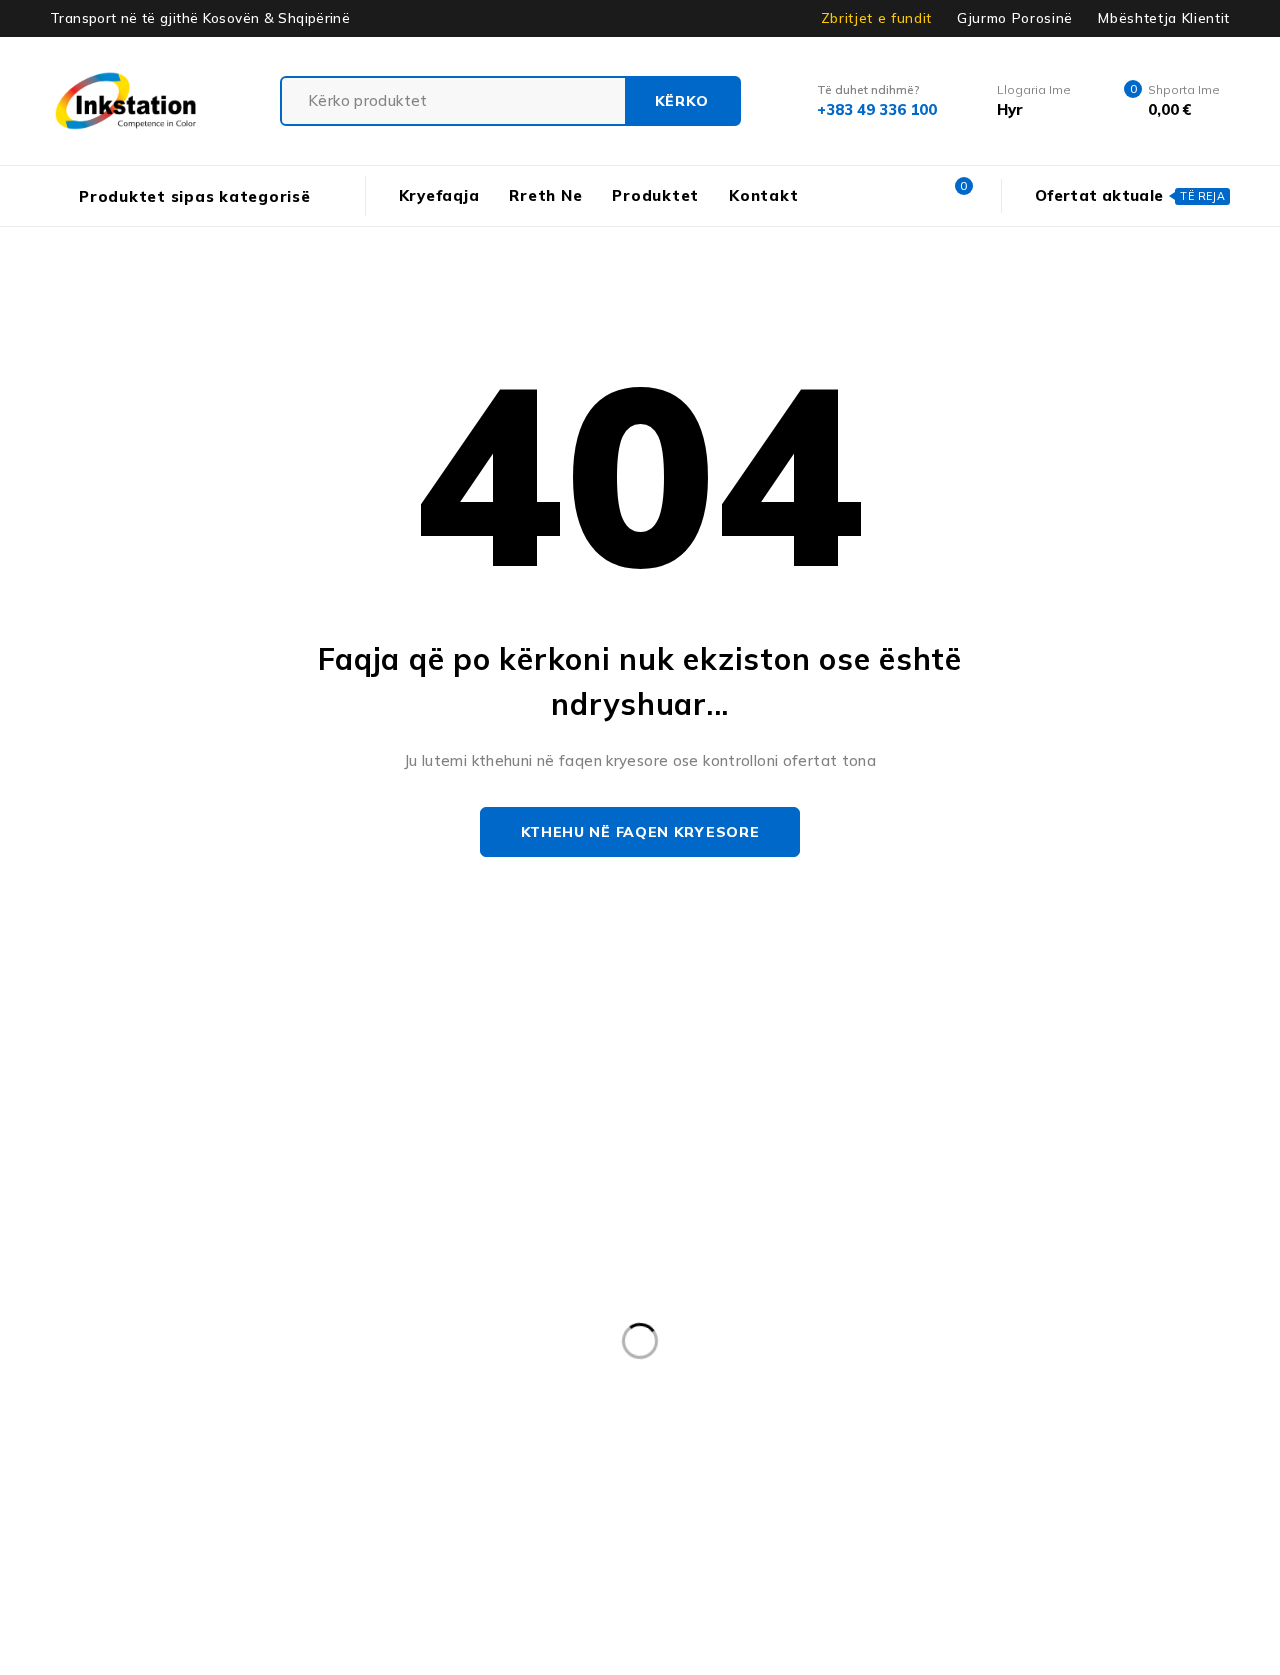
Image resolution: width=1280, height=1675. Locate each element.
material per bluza (638, 1489)
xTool (1212, 1530)
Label (697, 1448)
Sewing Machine (807, 1530)
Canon (645, 1407)
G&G (385, 1448)
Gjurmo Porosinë (1015, 18)
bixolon (43, 1407)
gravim (472, 1448)
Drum (1111, 1407)
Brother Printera (348, 1407)
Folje (306, 1448)
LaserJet (1011, 1448)
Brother (219, 1407)
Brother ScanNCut (514, 1407)
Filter (36, 1448)
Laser (916, 1448)
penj (1027, 1489)
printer (188, 1530)
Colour (848, 1407)
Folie (226, 1448)
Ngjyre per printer (902, 1489)
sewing (679, 1530)
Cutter (940, 1407)
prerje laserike (68, 1530)
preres (1112, 1489)
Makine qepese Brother (448, 1489)
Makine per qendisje (87, 1489)
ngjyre (770, 1489)
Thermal (940, 1530)
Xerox (1125, 1530)
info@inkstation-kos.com (89, 1196)
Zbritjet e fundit (876, 18)
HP (555, 1448)
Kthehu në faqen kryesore (640, 832)
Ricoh (475, 1530)
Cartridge (747, 1407)
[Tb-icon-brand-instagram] (57, 1275)
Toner (1037, 1530)
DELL (1028, 1407)
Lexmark (1117, 1448)
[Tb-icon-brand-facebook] (12, 1275)
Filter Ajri (132, 1448)
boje (131, 1407)
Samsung (574, 1530)
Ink (621, 1448)
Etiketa (1202, 1407)
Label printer (806, 1448)
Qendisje (289, 1530)
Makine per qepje (262, 1489)
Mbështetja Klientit (1164, 18)
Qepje (388, 1530)
